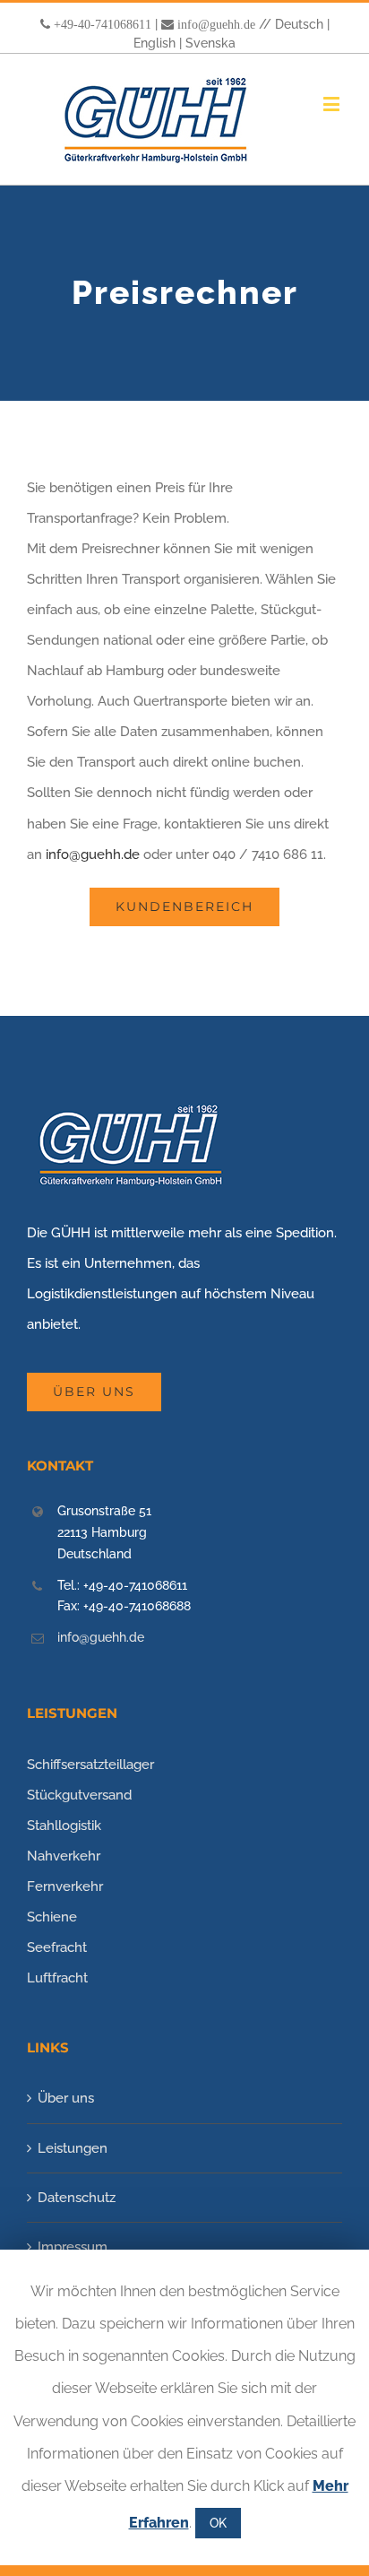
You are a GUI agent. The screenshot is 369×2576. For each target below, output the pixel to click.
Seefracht (57, 1947)
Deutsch (299, 24)
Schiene (52, 1917)
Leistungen (73, 2148)
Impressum (73, 2247)
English (154, 43)
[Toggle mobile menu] (333, 104)
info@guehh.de (216, 24)
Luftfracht (57, 1978)
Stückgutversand (79, 1795)
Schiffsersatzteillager (90, 1765)
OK (218, 2523)
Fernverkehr (65, 1886)
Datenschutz (77, 2198)
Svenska (210, 43)
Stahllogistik (64, 1826)
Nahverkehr (64, 1856)
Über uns (66, 2098)
